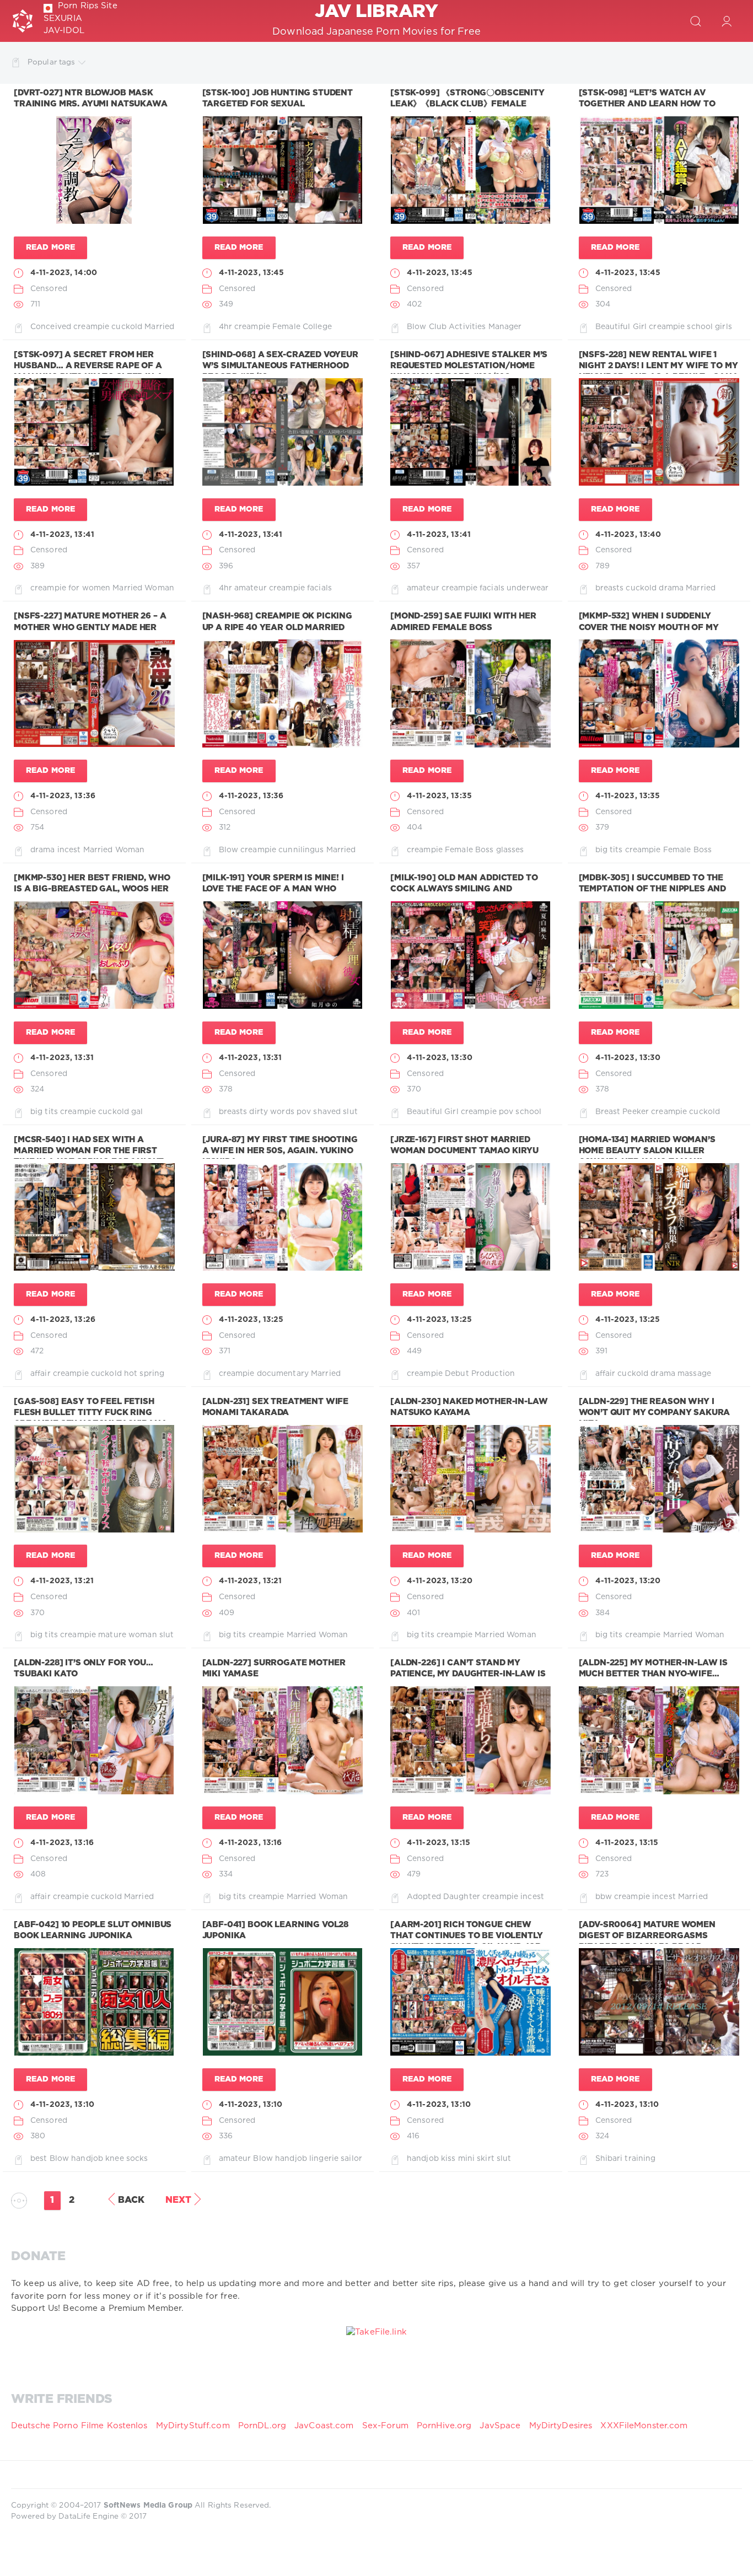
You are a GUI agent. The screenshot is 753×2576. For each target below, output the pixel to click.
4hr (225, 327)
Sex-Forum (385, 2426)
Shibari (609, 2159)
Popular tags (51, 62)
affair (41, 1374)
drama (671, 588)
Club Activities (458, 327)
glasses (510, 850)
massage (694, 1374)
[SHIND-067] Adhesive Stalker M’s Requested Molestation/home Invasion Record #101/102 (469, 366)
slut (350, 1112)
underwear (528, 588)
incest (69, 850)
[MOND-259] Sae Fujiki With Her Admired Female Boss (463, 622)
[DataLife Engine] (23, 21)
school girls (709, 327)
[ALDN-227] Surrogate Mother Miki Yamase (274, 1668)
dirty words (271, 1112)
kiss (448, 2159)
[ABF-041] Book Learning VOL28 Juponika (276, 1930)
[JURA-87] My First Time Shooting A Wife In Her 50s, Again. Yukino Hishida (280, 1151)
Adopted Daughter (443, 1897)
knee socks (127, 2159)
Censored (49, 289)
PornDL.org (262, 2426)
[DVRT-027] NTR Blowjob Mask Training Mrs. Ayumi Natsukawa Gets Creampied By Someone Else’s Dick (91, 110)
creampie (91, 327)
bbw (604, 1897)
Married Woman (143, 588)
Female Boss (469, 850)
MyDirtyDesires (561, 2426)
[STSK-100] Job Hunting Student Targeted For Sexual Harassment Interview (278, 104)
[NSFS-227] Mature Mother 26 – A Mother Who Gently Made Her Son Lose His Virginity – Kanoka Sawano (90, 633)
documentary (283, 1374)
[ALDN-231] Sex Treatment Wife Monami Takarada (276, 1407)
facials (319, 588)
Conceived (51, 327)
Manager (505, 327)
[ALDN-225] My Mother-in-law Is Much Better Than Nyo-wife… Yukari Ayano (654, 1674)
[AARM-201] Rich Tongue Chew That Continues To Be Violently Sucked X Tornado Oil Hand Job (467, 1936)
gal (137, 1112)
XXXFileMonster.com (644, 2426)
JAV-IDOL (64, 31)
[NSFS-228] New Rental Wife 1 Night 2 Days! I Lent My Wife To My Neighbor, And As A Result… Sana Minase (659, 372)
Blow (416, 327)
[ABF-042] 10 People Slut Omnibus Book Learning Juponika (93, 1930)
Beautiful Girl (621, 327)
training (640, 2159)
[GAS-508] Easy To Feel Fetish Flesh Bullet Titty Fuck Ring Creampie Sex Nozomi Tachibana (91, 1413)
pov (304, 1112)
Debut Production (480, 1374)
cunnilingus (301, 850)
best (39, 2159)
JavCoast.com (324, 2426)
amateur (251, 588)
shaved (327, 1112)
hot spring (144, 1374)
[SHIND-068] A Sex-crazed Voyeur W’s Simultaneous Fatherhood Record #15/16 (280, 366)
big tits (609, 850)
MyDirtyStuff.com (194, 2426)
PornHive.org (444, 2426)
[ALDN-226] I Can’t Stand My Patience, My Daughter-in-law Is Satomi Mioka (468, 1674)
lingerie (324, 2159)
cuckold (127, 327)
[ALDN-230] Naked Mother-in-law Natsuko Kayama (469, 1407)
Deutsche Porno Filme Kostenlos (79, 2426)
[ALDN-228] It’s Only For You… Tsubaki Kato (84, 1668)
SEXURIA (63, 18)
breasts (610, 588)
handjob (87, 2159)
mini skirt (476, 2159)
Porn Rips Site (88, 6)
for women (89, 588)
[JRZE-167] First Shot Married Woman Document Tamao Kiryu (464, 1145)
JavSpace (500, 2426)
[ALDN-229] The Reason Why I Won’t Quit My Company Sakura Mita (655, 1413)
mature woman (127, 1635)
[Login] (727, 21)
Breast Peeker (622, 1112)
